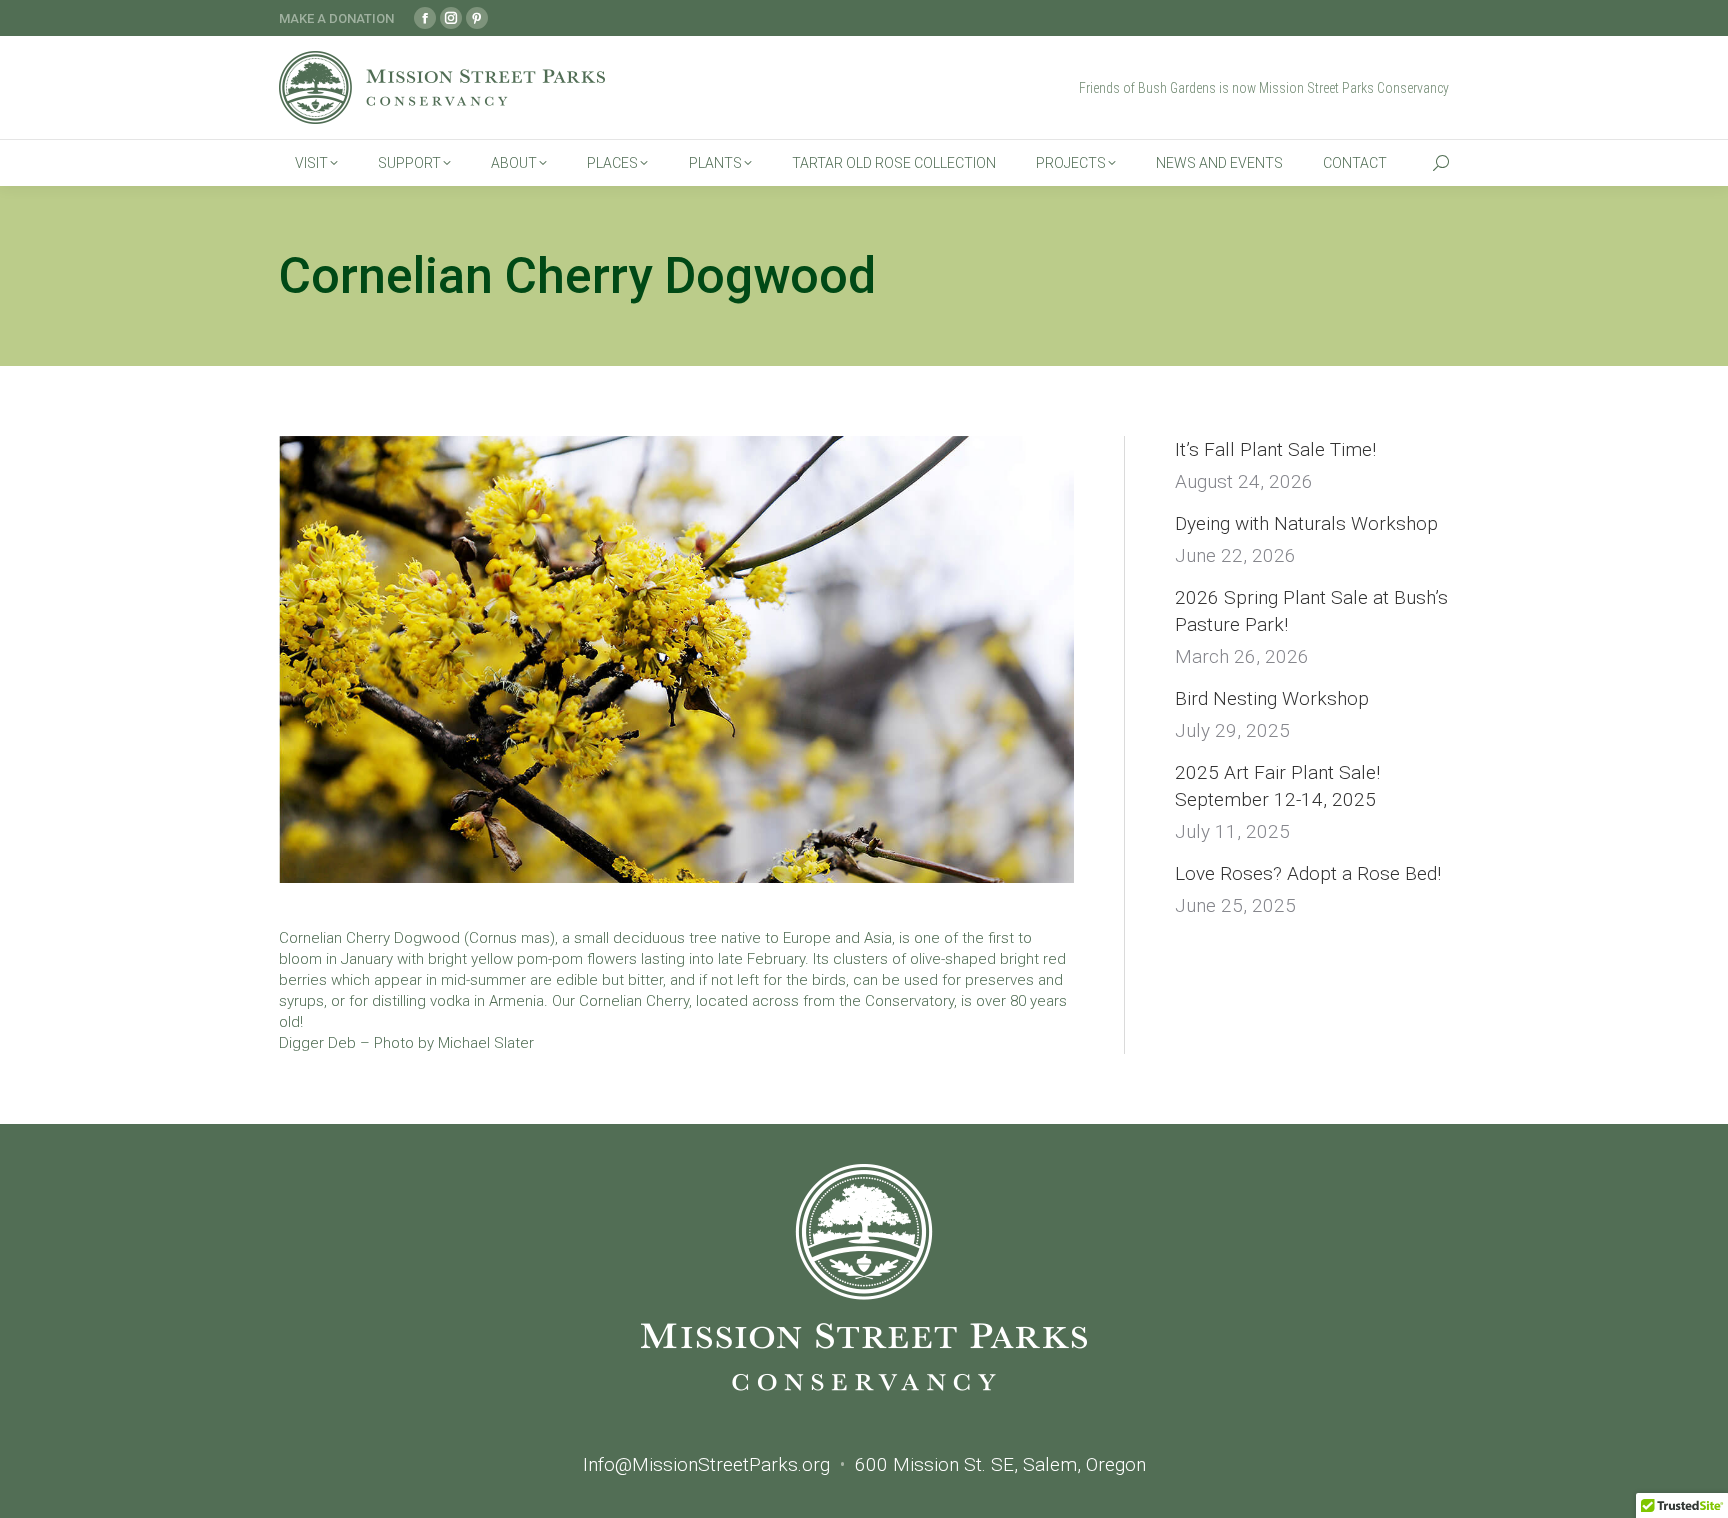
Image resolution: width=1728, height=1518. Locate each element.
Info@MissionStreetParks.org (706, 1464)
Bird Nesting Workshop (1272, 698)
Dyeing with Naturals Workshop (1306, 523)
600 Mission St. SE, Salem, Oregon (1000, 1464)
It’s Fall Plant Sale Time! (1275, 449)
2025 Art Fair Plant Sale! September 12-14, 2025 (1277, 786)
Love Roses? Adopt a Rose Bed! (1308, 873)
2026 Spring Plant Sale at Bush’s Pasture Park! (1311, 611)
